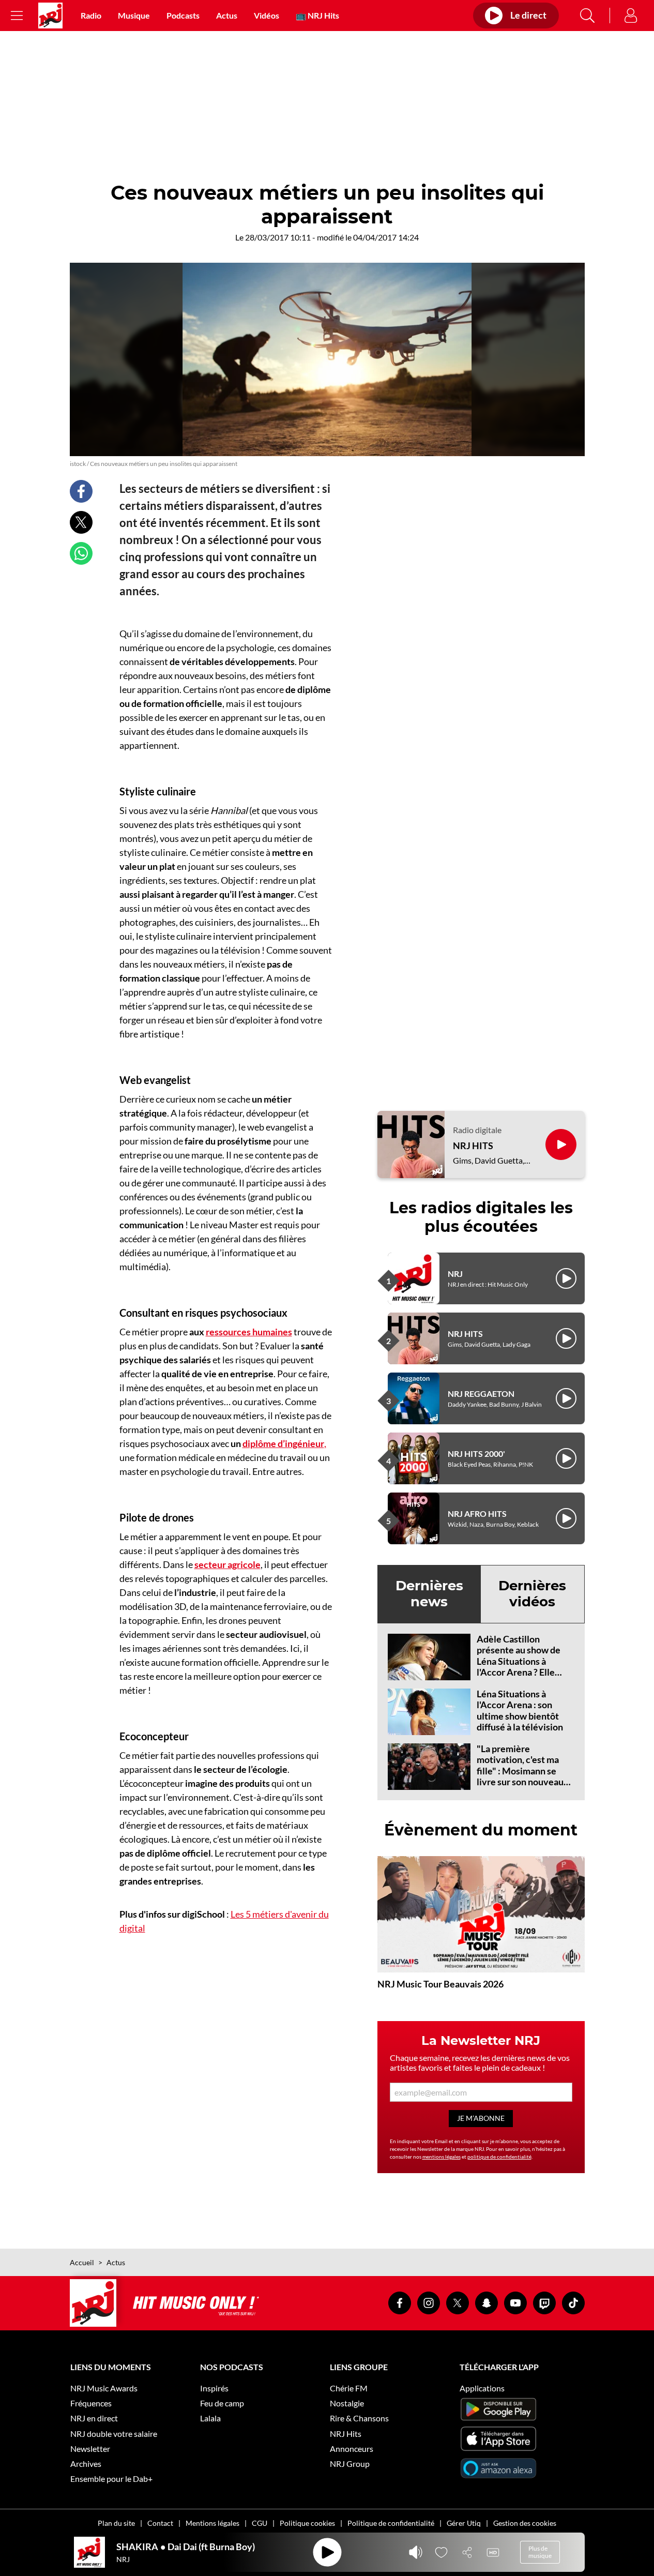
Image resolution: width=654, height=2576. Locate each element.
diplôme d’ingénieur (283, 1443)
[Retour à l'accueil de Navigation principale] (50, 16)
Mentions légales (212, 2523)
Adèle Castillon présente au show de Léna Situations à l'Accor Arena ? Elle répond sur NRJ (519, 1661)
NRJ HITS (473, 1146)
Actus (227, 15)
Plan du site (116, 2523)
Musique (134, 15)
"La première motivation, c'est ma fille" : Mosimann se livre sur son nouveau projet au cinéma (520, 1771)
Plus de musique (540, 2552)
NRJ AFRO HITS (477, 1513)
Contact (160, 2523)
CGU (260, 2523)
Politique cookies (307, 2523)
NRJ (455, 1274)
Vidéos (267, 15)
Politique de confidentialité (391, 2523)
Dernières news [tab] (429, 1594)
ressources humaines (249, 1332)
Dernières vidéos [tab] (532, 1594)
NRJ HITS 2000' (476, 1453)
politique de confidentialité (499, 2157)
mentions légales (442, 2157)
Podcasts (183, 15)
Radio (91, 15)
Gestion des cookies (525, 2523)
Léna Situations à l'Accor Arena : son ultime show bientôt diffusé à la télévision (520, 1711)
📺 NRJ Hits (317, 15)
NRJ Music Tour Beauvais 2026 (440, 1984)
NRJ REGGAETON (481, 1394)
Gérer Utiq (464, 2523)
